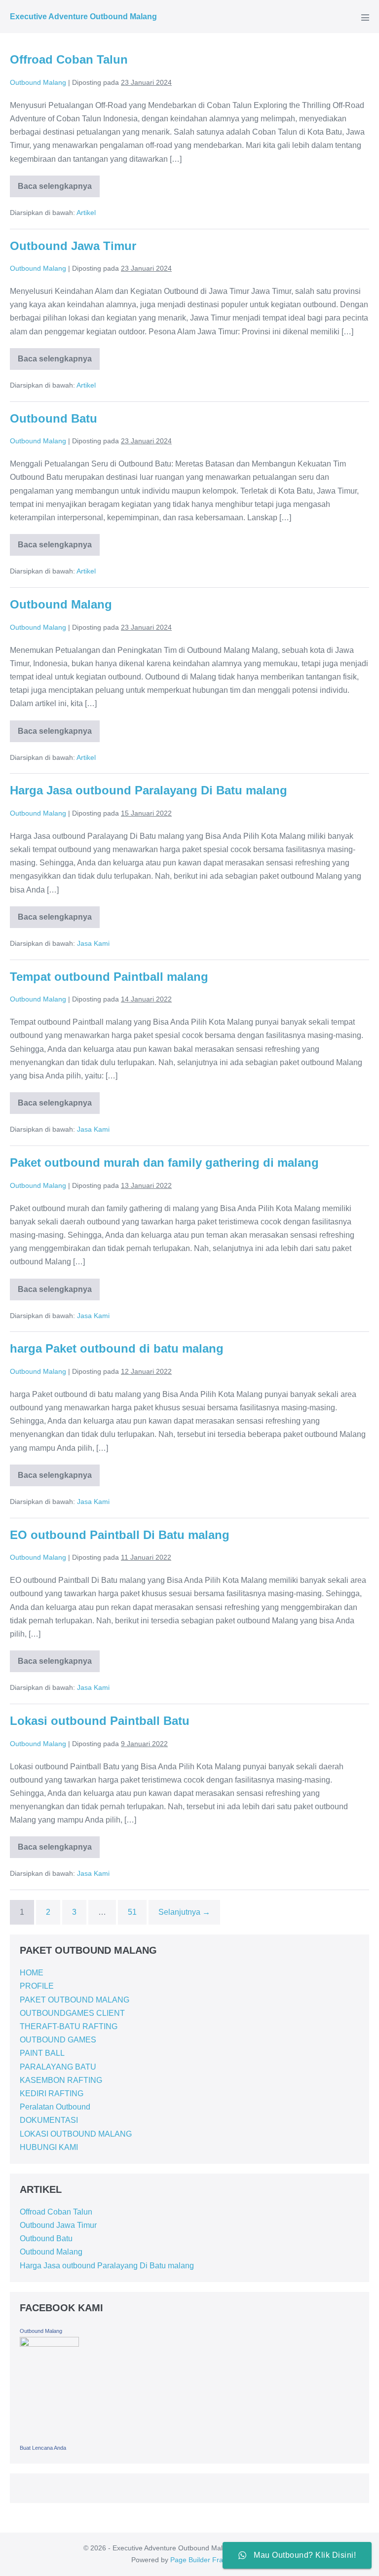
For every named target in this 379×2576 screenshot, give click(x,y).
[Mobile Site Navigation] (365, 17)
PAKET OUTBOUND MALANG (75, 2000)
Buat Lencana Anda (43, 2448)
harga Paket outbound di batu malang (117, 1348)
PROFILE (37, 1986)
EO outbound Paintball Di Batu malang (120, 1535)
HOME (32, 1973)
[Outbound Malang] (49, 2388)
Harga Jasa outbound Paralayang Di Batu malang (149, 790)
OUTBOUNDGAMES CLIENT (72, 2013)
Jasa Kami (93, 943)
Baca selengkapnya (55, 183)
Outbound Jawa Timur (73, 246)
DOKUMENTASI (49, 2120)
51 (132, 1912)
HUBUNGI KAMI (49, 2147)
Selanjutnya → (184, 1912)
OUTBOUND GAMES (58, 2040)
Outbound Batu (54, 418)
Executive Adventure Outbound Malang (83, 17)
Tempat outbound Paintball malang (109, 977)
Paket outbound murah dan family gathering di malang (164, 1163)
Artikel (86, 213)
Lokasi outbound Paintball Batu (100, 1721)
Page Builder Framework (209, 2560)
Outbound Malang (61, 604)
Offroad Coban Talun (69, 59)
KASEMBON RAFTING (61, 2080)
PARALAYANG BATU (58, 2067)
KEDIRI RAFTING (52, 2093)
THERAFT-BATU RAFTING (69, 2026)
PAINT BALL (42, 2053)
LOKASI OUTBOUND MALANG (76, 2134)
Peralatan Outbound (55, 2107)
